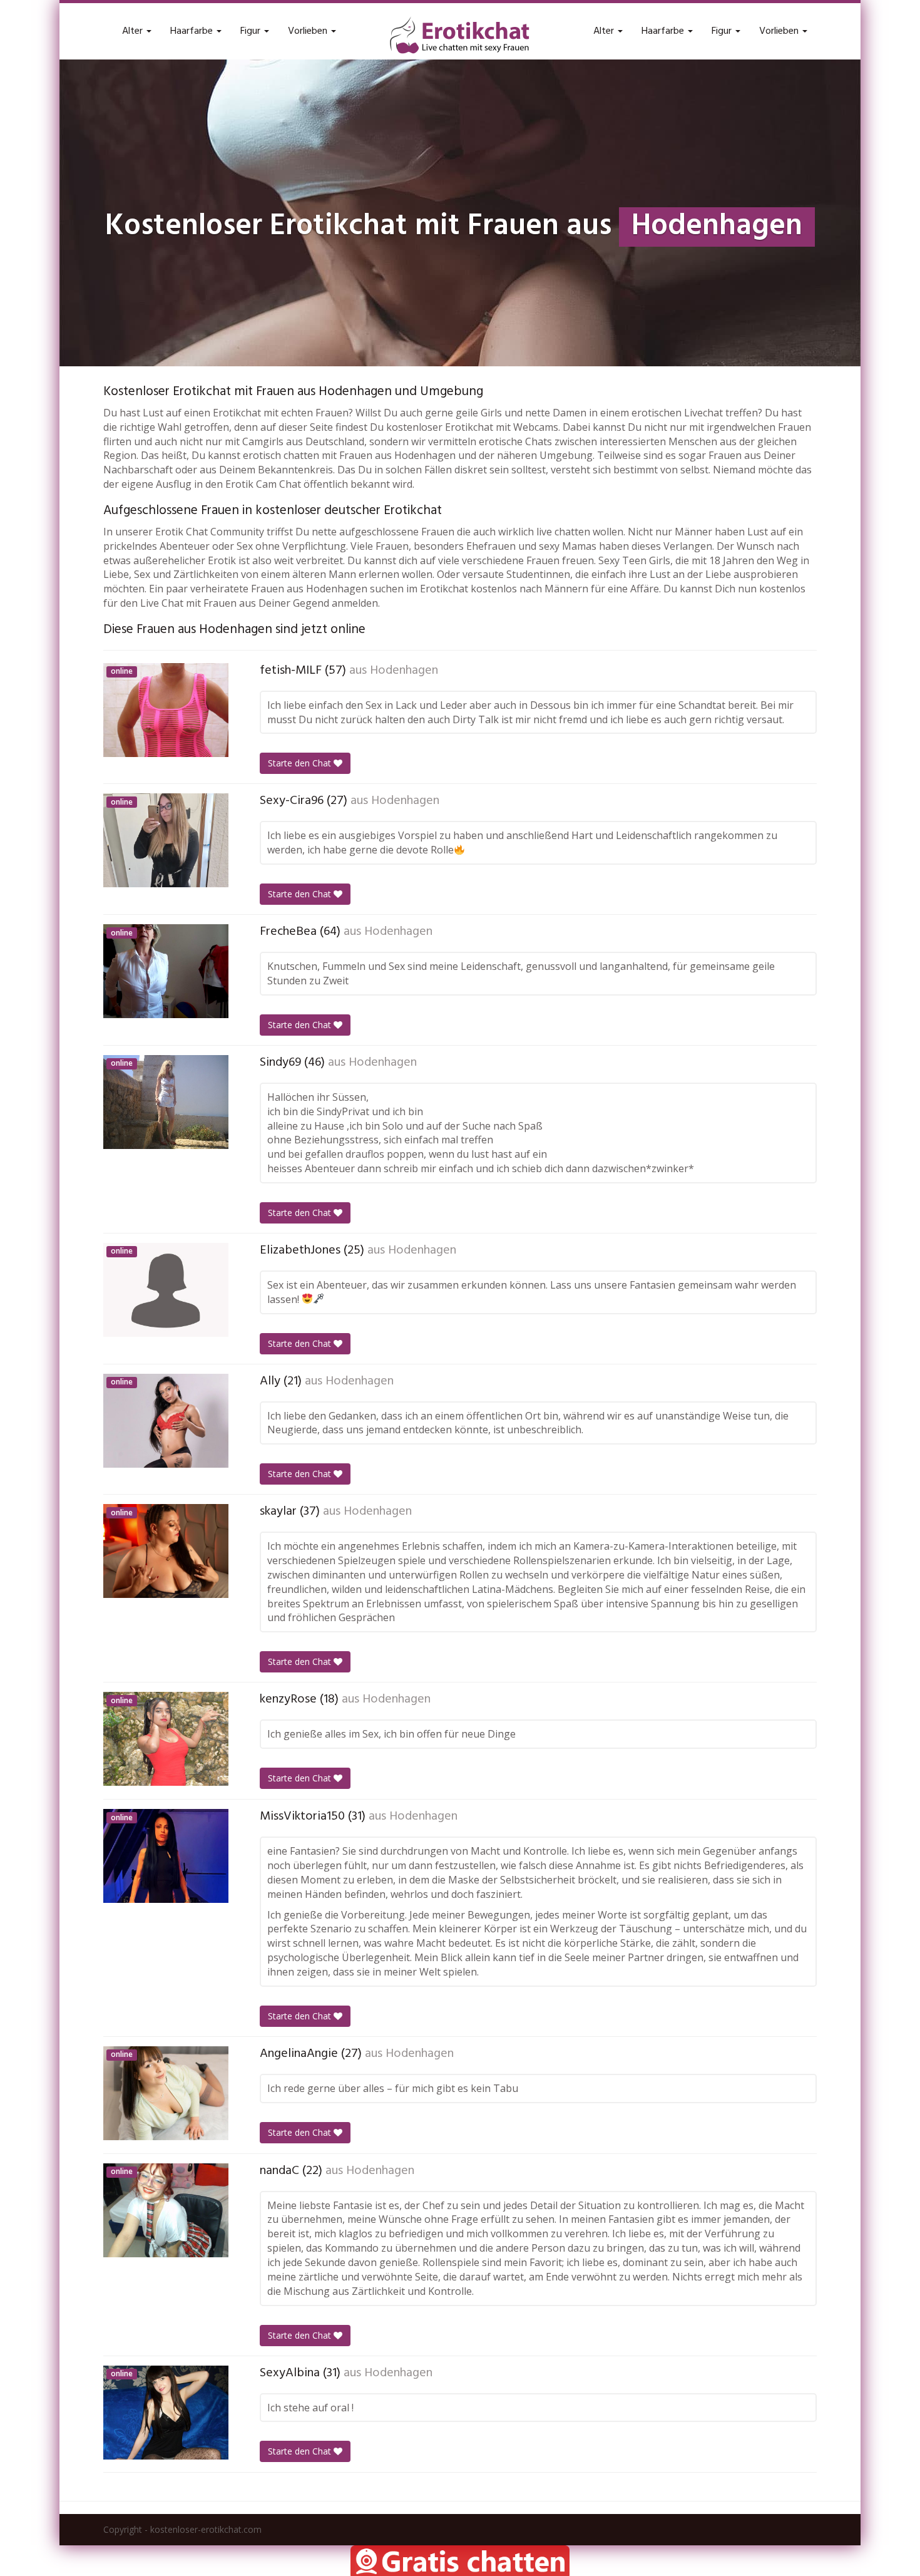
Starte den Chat (301, 763)
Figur (252, 31)
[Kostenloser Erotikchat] (460, 35)
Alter (134, 31)
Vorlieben (309, 31)
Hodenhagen (404, 671)
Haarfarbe (193, 31)
